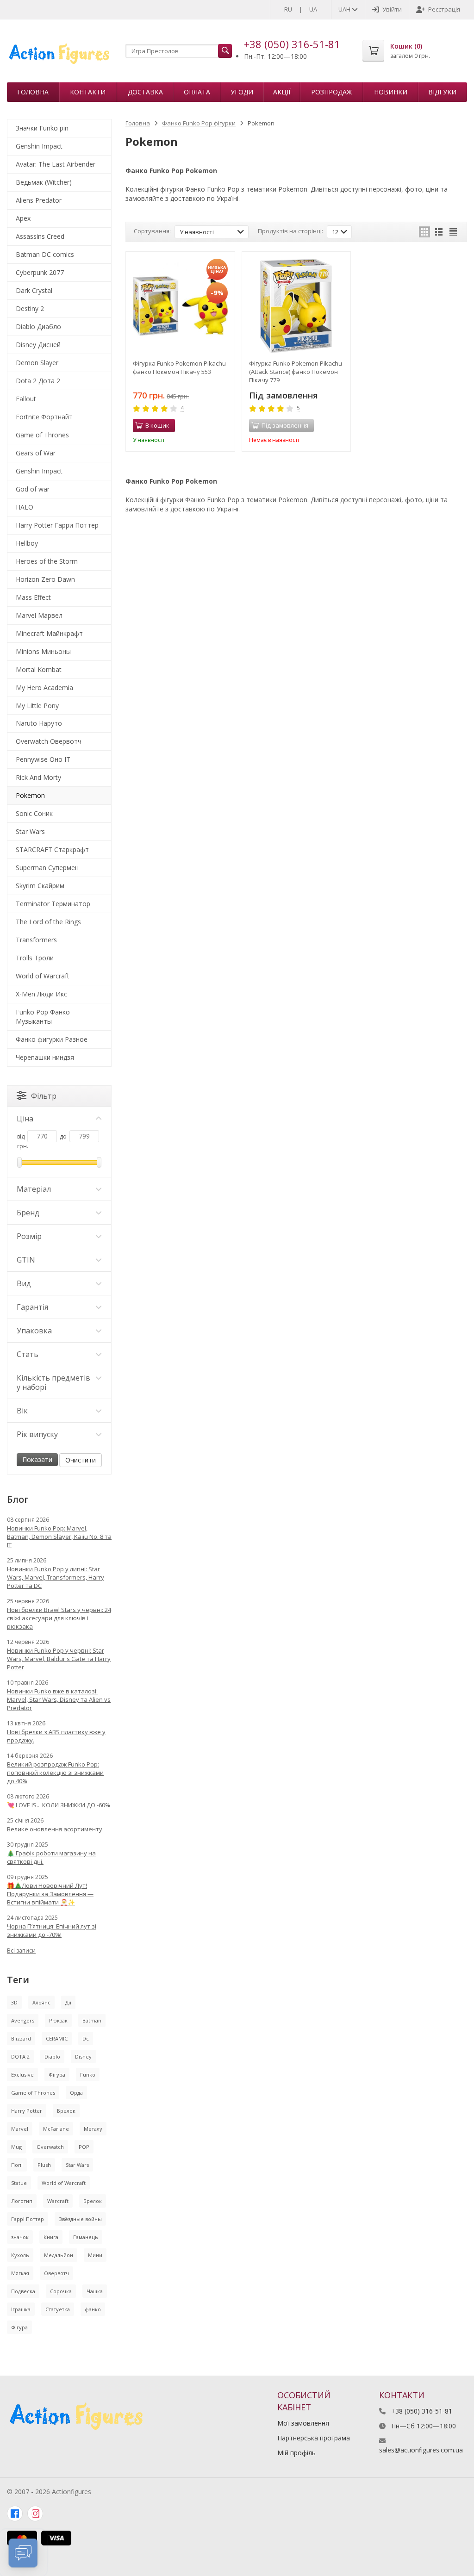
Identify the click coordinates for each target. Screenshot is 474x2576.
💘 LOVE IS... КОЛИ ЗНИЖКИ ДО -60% (59, 1805)
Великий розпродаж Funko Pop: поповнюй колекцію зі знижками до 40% (55, 1773)
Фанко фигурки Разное (52, 1039)
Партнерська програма (314, 2438)
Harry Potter (27, 2111)
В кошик (157, 425)
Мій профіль (296, 2453)
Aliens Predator (39, 200)
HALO (25, 507)
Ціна (25, 1119)
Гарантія (32, 1307)
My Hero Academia (44, 688)
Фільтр (44, 1096)
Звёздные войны (80, 2219)
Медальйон (59, 2255)
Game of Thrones (42, 435)
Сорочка (61, 2291)
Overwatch (50, 2147)
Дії (68, 2002)
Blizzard (21, 2038)
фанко (93, 2309)
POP (84, 2147)
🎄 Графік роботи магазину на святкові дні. (51, 1857)
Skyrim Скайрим (40, 886)
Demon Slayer (37, 363)
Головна (33, 92)
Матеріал (34, 1189)
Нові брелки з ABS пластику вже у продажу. (56, 1736)
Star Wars (30, 831)
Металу (93, 2129)
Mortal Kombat (39, 669)
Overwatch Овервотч (49, 741)
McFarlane (56, 2129)
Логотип (22, 2201)
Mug (16, 2147)
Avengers (23, 2020)
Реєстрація (444, 9)
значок (20, 2237)
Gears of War (36, 453)
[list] (439, 232)
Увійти (392, 9)
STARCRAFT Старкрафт (52, 849)
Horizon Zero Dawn (45, 579)
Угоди (242, 92)
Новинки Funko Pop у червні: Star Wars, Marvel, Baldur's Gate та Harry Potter (59, 1659)
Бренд (28, 1213)
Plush (44, 2165)
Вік (22, 1411)
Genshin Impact (39, 146)
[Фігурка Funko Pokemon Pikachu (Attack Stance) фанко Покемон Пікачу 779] (296, 306)
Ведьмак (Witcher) (44, 182)
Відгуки (442, 92)
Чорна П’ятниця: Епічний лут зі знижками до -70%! (52, 1930)
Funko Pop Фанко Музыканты (43, 1017)
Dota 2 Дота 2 (38, 381)
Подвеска (23, 2291)
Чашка (95, 2291)
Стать (28, 1354)
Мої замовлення (303, 2423)
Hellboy (27, 543)
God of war (33, 489)
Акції (282, 92)
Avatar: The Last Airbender (56, 164)
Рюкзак (58, 2020)
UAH (345, 9)
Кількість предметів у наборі (53, 1382)
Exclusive (22, 2075)
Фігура (57, 2075)
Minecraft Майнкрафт (49, 633)
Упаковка (34, 1331)
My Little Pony (37, 706)
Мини (95, 2255)
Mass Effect (33, 597)
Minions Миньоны (43, 651)
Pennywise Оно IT (43, 759)
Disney (83, 2056)
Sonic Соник (34, 813)
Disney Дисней (38, 345)
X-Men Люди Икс (41, 994)
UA (313, 9)
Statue (19, 2183)
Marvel (20, 2129)
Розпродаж (331, 92)
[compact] (453, 232)
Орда (76, 2093)
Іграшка (21, 2309)
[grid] (424, 232)
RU (288, 9)
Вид (24, 1283)
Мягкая (20, 2273)
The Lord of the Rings (48, 922)
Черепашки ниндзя (45, 1057)
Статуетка (58, 2309)
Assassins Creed (40, 236)
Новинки (391, 92)
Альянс (41, 2002)
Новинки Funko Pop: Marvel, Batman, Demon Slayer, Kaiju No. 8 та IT (59, 1537)
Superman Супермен (47, 868)
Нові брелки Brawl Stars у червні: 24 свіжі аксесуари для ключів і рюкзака (59, 1618)
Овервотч (56, 2273)
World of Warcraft (43, 976)
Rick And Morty (38, 777)
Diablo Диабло (38, 327)
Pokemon (30, 795)
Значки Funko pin (42, 128)
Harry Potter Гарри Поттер (57, 525)
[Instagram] (35, 2514)
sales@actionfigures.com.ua (421, 2450)
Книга (51, 2237)
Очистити (81, 1460)
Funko (88, 2075)
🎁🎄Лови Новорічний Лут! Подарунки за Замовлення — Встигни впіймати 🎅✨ (50, 1894)
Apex (23, 218)
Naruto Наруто (39, 723)
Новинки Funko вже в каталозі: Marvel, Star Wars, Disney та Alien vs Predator (59, 1699)
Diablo (52, 2056)
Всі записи (21, 1951)
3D (14, 2002)
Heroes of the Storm (47, 561)
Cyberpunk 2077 (40, 272)
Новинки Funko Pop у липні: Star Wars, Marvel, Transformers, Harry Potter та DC (56, 1577)
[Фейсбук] (15, 2514)
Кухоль (20, 2255)
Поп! (17, 2165)
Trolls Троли (35, 958)
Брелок (66, 2111)
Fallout (26, 399)
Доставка (145, 92)
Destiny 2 (30, 308)
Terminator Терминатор (53, 904)
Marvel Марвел (39, 615)
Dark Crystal (34, 290)
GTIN (26, 1260)
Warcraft (58, 2201)
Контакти (88, 92)
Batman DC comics (45, 254)
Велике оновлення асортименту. (55, 1829)
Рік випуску (37, 1434)
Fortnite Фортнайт (44, 417)
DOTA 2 (20, 2056)
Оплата (197, 92)
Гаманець (86, 2237)
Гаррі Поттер (28, 2219)
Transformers (36, 940)
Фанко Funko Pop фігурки (199, 123)
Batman (92, 2020)
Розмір (29, 1236)
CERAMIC (57, 2038)
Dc (86, 2038)
